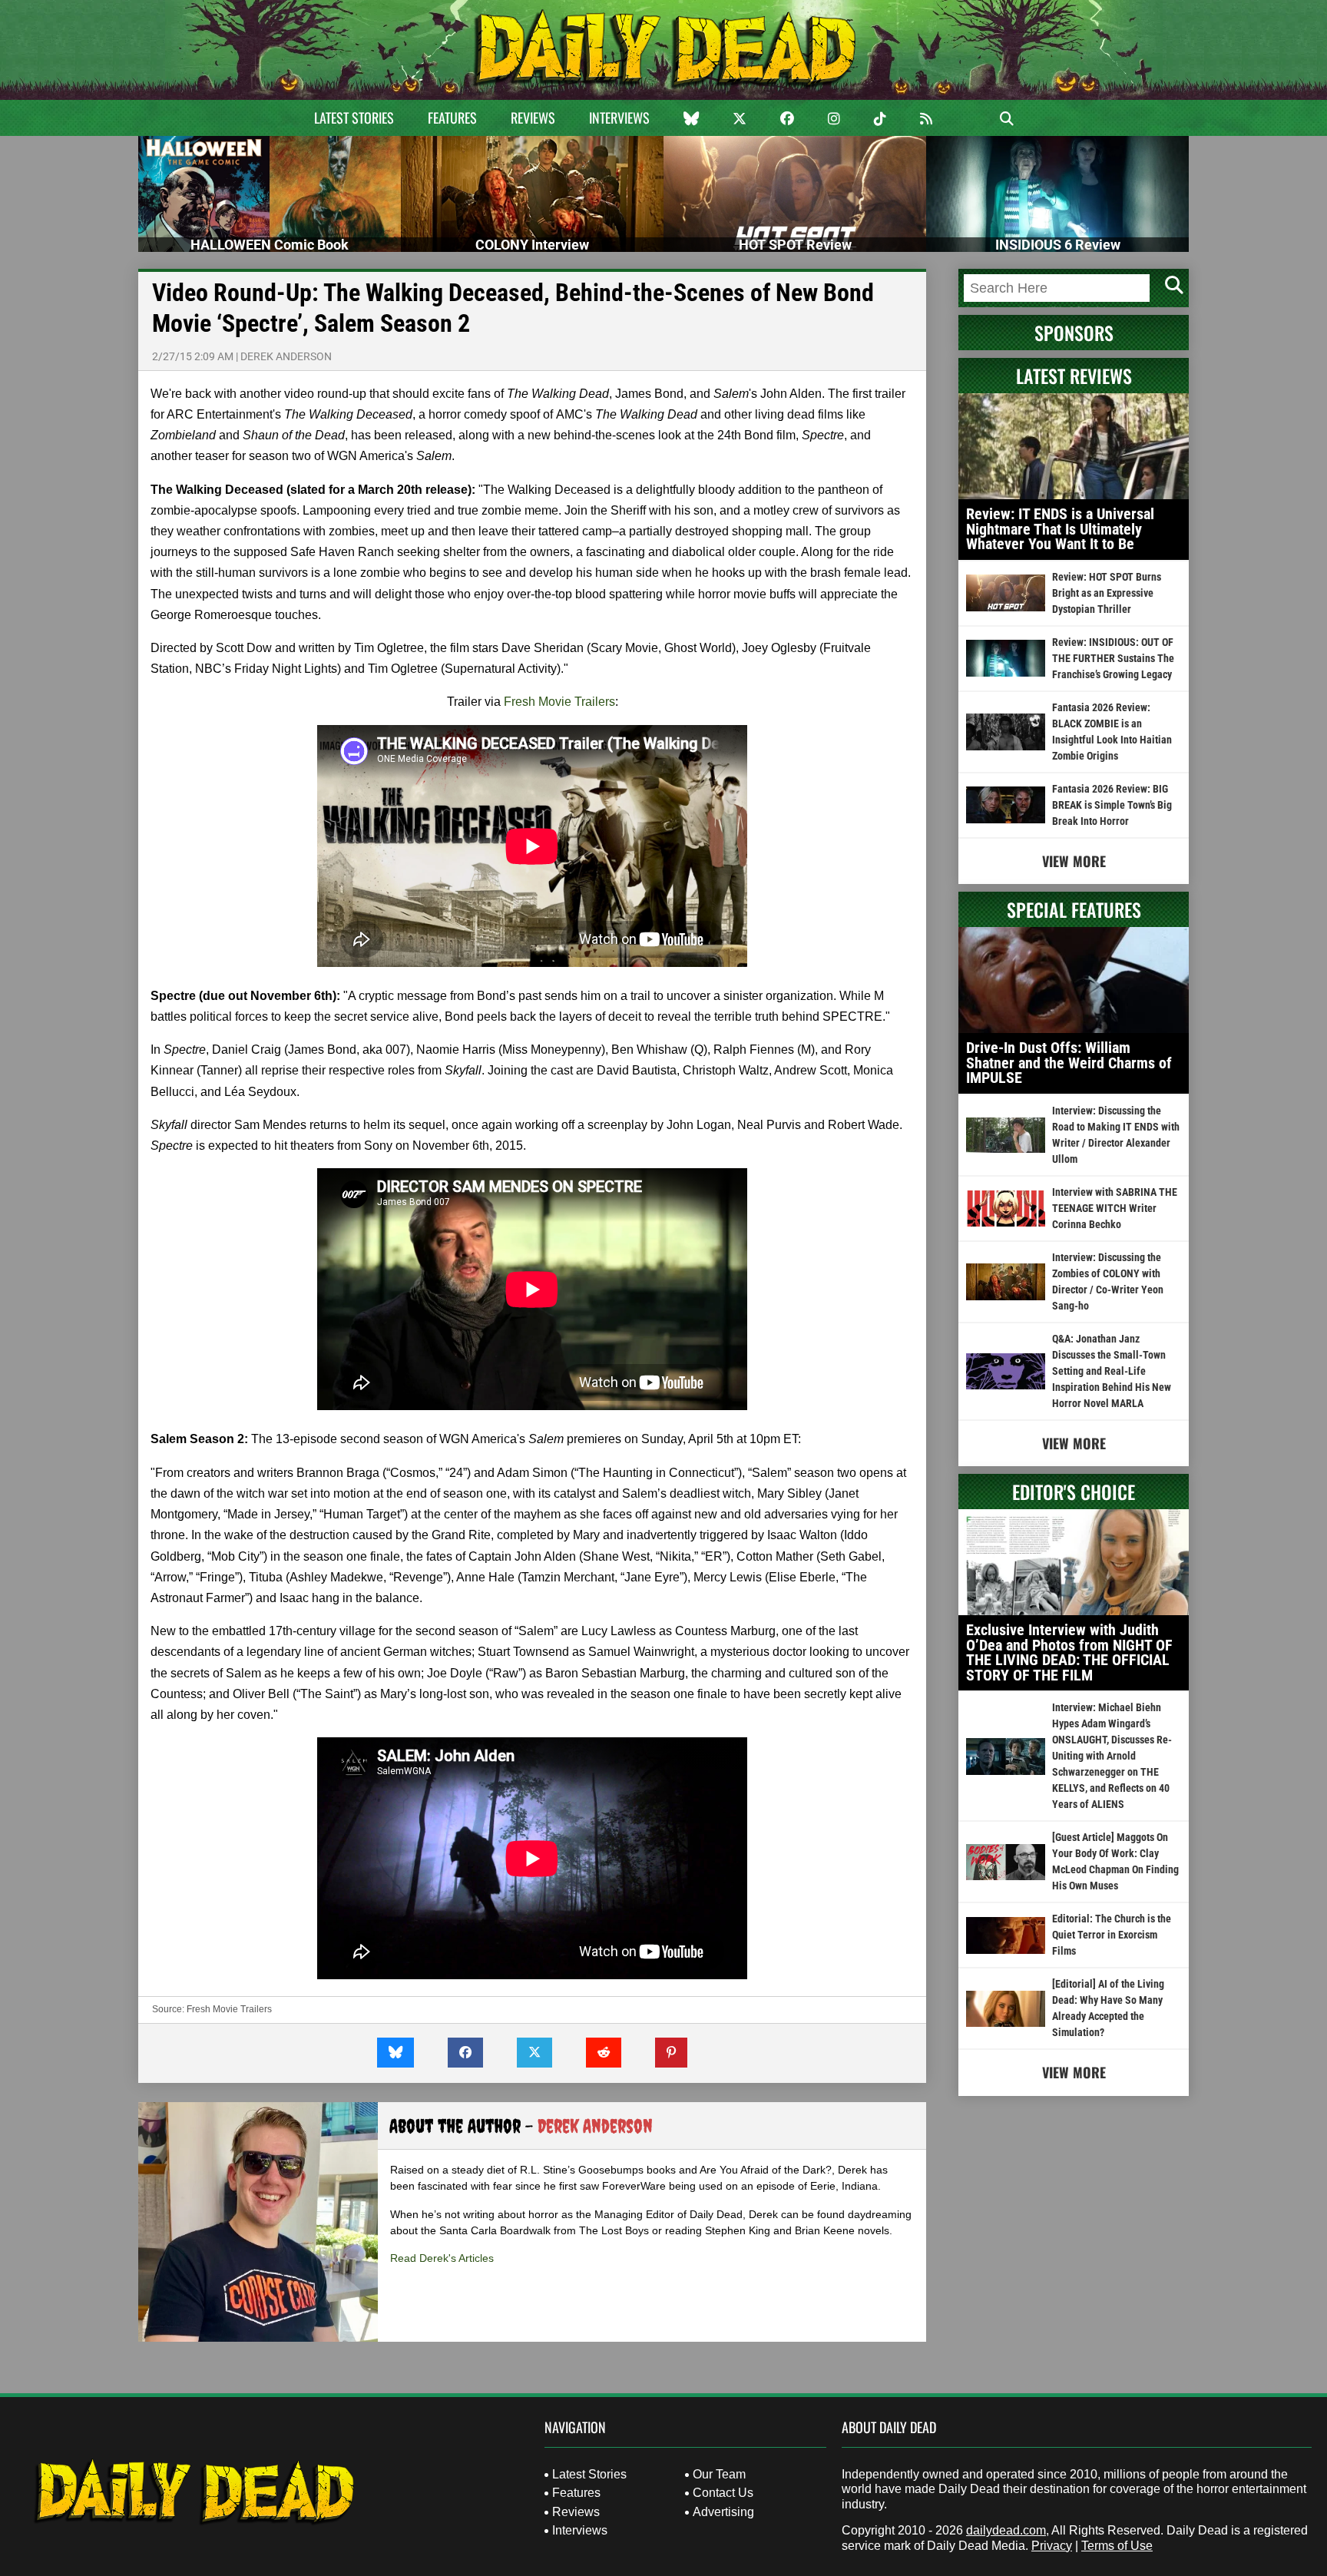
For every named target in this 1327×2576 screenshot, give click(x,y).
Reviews (533, 118)
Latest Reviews (1074, 376)
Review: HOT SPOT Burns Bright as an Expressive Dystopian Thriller (1107, 593)
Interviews (619, 118)
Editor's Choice (1074, 1492)
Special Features (1074, 909)
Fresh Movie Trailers (559, 702)
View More (1074, 861)
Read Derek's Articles (442, 2258)
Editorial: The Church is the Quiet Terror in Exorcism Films (1112, 1935)
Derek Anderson (286, 356)
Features (452, 118)
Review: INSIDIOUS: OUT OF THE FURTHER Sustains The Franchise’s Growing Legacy (1113, 658)
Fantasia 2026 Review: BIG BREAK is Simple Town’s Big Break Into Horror (1112, 805)
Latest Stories (354, 118)
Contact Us (723, 2493)
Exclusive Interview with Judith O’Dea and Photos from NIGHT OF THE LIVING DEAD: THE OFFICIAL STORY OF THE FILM (1069, 1652)
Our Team (719, 2474)
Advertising (723, 2512)
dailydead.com (1006, 2530)
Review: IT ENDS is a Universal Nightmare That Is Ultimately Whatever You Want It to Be (1060, 529)
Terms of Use (1117, 2546)
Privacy (1052, 2546)
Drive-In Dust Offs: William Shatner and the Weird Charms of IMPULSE (1069, 1063)
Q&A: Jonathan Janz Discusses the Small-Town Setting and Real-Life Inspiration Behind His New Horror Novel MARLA (1112, 1371)
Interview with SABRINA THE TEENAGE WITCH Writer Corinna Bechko (1115, 1208)
